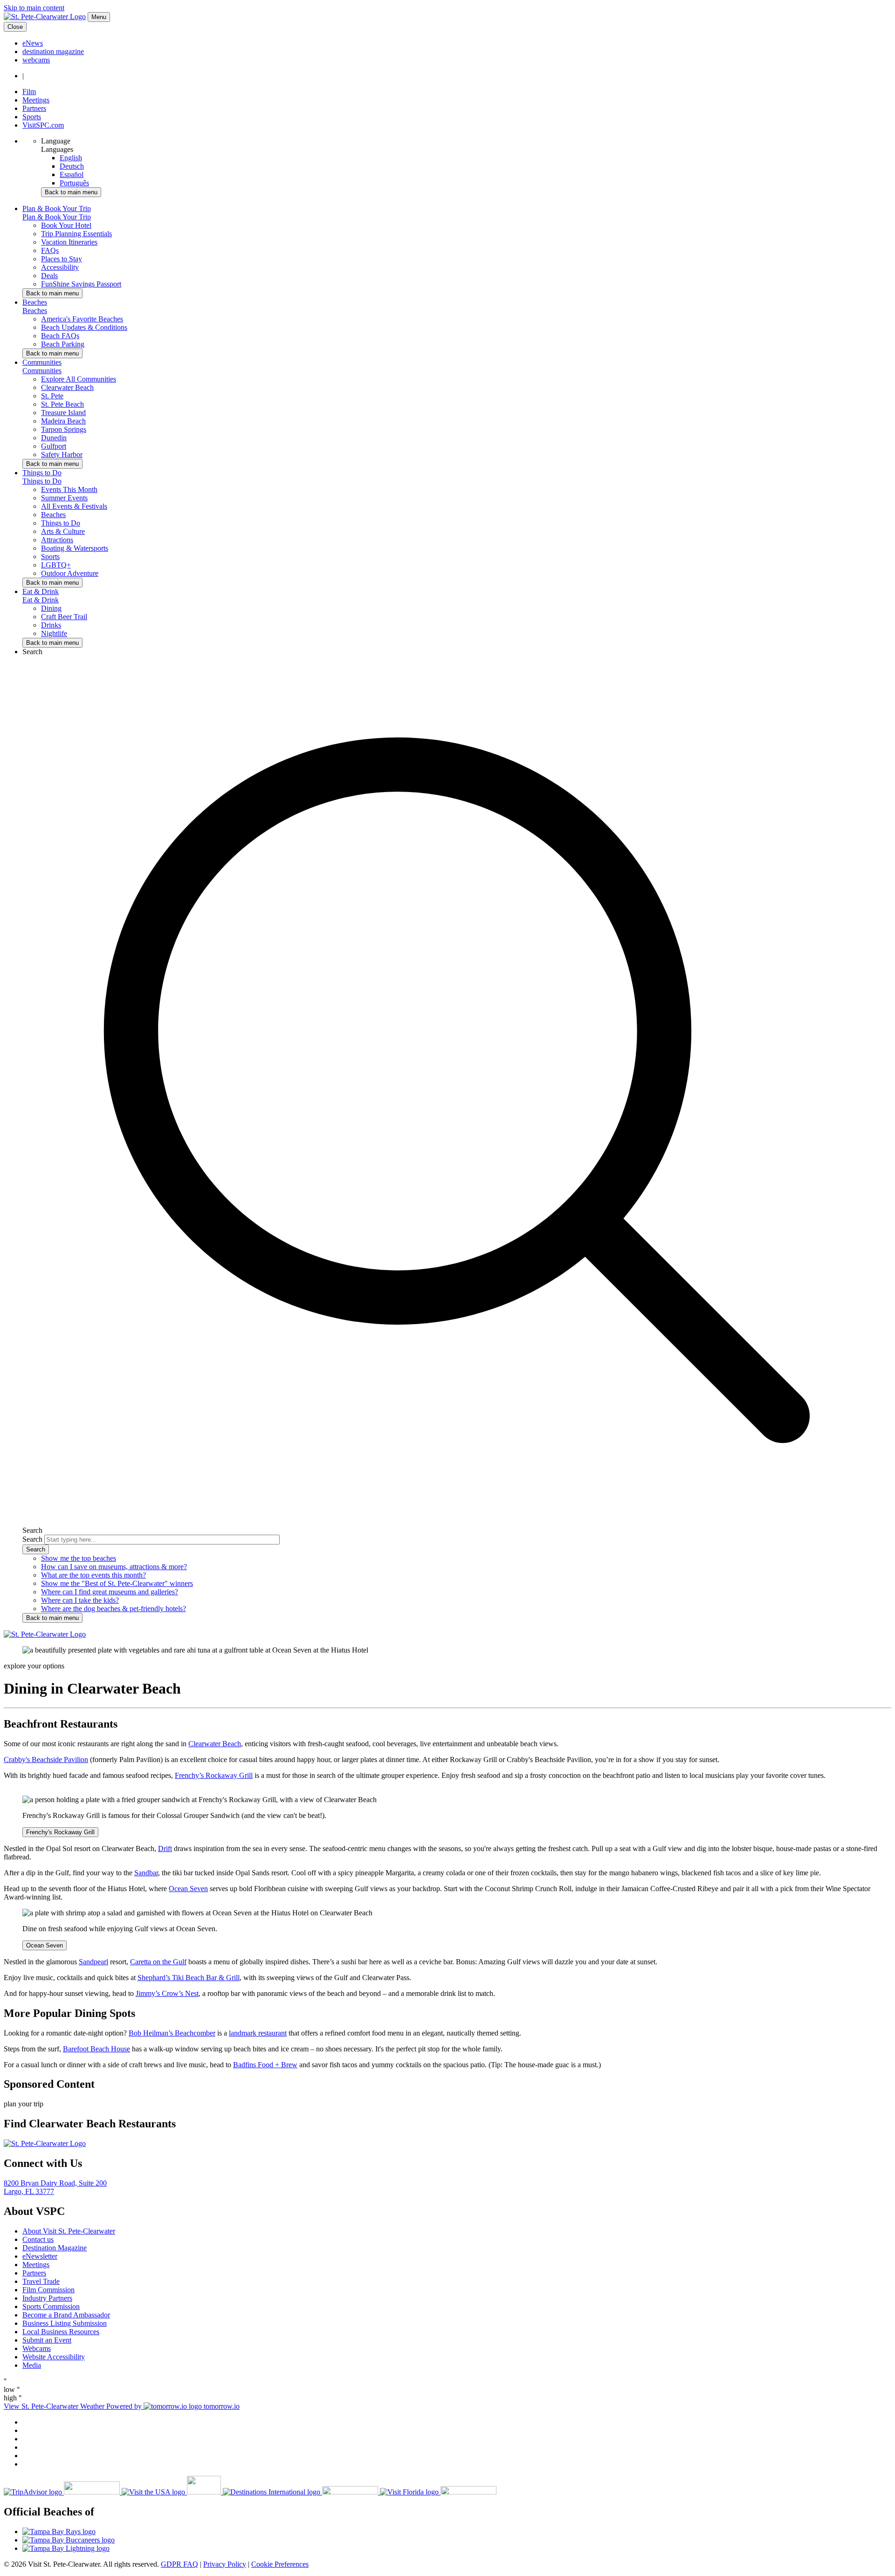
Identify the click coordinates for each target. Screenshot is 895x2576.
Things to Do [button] (42, 473)
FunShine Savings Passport (81, 284)
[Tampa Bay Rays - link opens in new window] (457, 2532)
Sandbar (146, 1873)
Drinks (51, 625)
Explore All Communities (79, 379)
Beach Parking (63, 344)
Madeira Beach (63, 421)
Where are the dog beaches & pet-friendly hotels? (114, 1609)
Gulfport (54, 446)
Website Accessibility (54, 2357)
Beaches (35, 311)
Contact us (38, 2239)
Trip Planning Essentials (76, 234)
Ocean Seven (188, 1889)
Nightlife (54, 633)
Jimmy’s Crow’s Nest (167, 1993)
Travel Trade (41, 2281)
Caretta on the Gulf (158, 1962)
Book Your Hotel (66, 225)
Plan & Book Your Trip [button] (57, 208)
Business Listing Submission (65, 2323)
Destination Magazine (55, 2248)
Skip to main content (34, 8)
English (71, 158)
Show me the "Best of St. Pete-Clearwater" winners (117, 1583)
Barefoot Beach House (96, 2049)
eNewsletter (40, 2256)
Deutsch (72, 166)
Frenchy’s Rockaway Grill (214, 1775)
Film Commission (48, 2290)
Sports (32, 117)
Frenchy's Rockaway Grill (60, 1832)
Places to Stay (62, 259)
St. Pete (52, 396)
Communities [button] (42, 362)
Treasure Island (63, 413)
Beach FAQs (60, 336)
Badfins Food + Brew (265, 2065)
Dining (51, 608)
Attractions (57, 540)
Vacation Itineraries (69, 242)
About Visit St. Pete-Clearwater (69, 2231)
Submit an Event (47, 2340)
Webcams (37, 2348)
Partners (34, 108)
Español (72, 174)
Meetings (36, 100)
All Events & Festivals (74, 506)
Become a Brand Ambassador (66, 2315)
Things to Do (42, 481)
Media (32, 2365)
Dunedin (54, 438)
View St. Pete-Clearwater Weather (55, 2406)
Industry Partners (47, 2298)
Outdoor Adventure (70, 573)
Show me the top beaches (79, 1558)
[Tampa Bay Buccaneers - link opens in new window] (457, 2540)
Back (71, 192)
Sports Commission (51, 2306)
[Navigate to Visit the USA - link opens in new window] (172, 2492)
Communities (42, 371)
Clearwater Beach (67, 387)
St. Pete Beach (62, 404)
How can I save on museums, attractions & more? (114, 1567)
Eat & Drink (41, 600)
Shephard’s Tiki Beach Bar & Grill (189, 1978)
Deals (49, 276)
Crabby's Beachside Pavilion (46, 1759)
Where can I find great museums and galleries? (110, 1592)
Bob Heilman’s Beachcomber (172, 2033)
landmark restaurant (258, 2033)
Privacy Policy (225, 2564)
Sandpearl (93, 1962)
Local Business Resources (61, 2332)
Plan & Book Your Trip (57, 217)
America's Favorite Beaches (82, 319)
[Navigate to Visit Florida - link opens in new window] (438, 2492)
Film (29, 92)
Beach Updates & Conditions (84, 327)
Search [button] (32, 652)
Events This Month (69, 489)
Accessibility (60, 267)
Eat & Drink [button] (41, 591)
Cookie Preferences (280, 2564)
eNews (33, 43)
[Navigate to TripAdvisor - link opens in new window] (63, 2492)
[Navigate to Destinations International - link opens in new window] (301, 2492)
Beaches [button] (35, 302)
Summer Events (64, 498)
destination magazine (53, 51)
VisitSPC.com (43, 125)
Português (74, 183)
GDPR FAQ (179, 2564)
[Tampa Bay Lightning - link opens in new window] (457, 2549)
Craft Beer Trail (64, 617)
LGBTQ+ (56, 565)
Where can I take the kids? (80, 1600)
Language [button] (56, 141)
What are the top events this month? (93, 1575)
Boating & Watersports (75, 548)
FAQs (50, 250)
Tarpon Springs (64, 429)
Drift (165, 1848)
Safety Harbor (62, 454)
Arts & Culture (63, 531)
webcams (36, 60)
